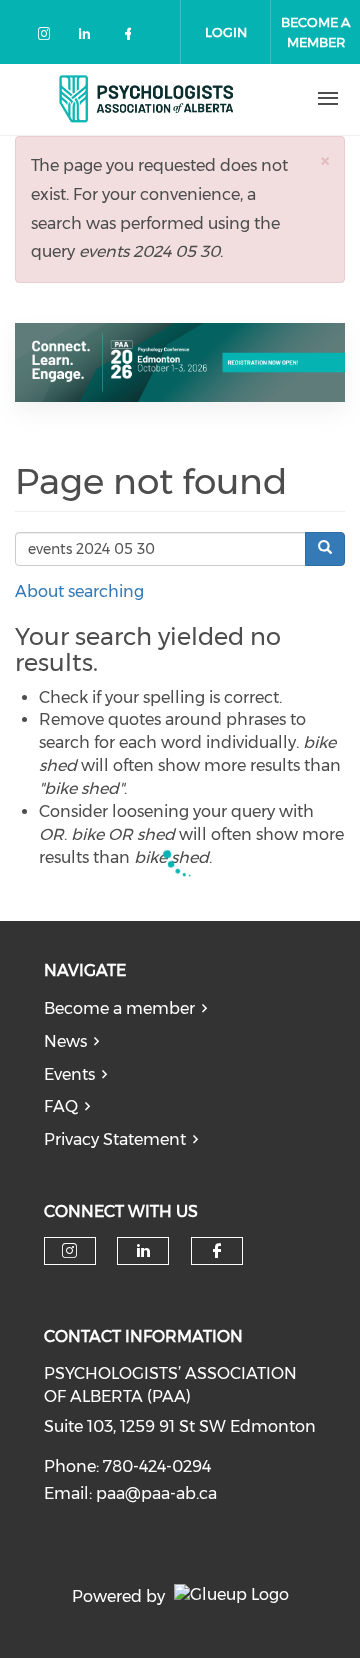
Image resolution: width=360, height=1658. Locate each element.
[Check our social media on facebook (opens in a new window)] (132, 37)
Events (69, 1074)
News (65, 1041)
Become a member (119, 1008)
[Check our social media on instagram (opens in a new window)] (48, 37)
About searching (79, 591)
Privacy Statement (115, 1139)
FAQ (61, 1106)
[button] (325, 160)
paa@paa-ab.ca (156, 1493)
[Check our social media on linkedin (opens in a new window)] (90, 37)
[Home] (147, 99)
